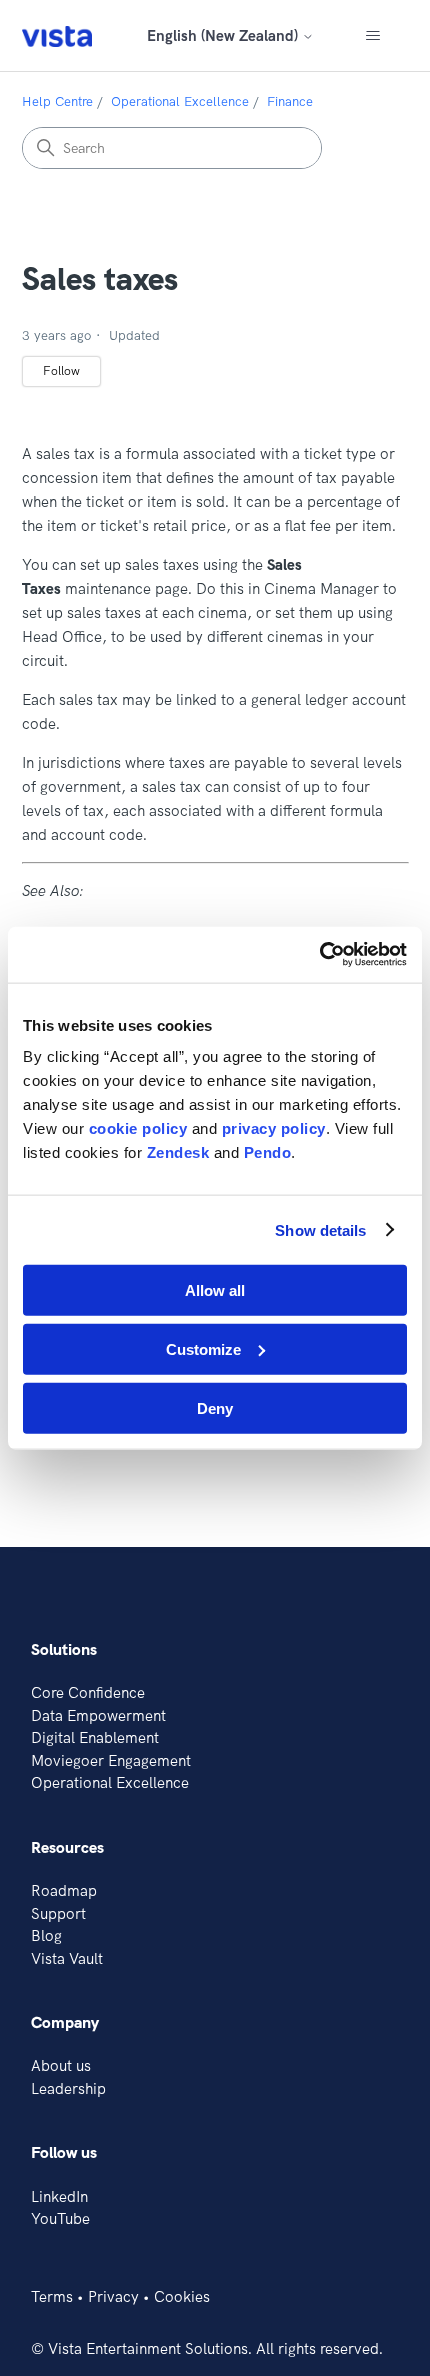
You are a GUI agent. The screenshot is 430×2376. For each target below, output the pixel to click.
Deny (215, 1407)
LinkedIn (59, 2196)
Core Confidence (88, 1692)
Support (58, 1913)
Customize (203, 1348)
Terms (52, 2296)
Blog (46, 1935)
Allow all (215, 1290)
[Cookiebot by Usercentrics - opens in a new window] (319, 955)
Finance (290, 101)
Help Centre (57, 101)
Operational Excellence (180, 101)
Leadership (68, 2088)
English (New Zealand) (224, 35)
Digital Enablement (95, 1737)
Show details (320, 1229)
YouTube (60, 2218)
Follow (61, 370)
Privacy (113, 2296)
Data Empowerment (98, 1715)
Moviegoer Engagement (111, 1760)
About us (61, 2065)
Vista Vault (67, 1958)
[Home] (57, 35)
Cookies (182, 2296)
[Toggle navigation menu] (373, 36)
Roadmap (64, 1890)
